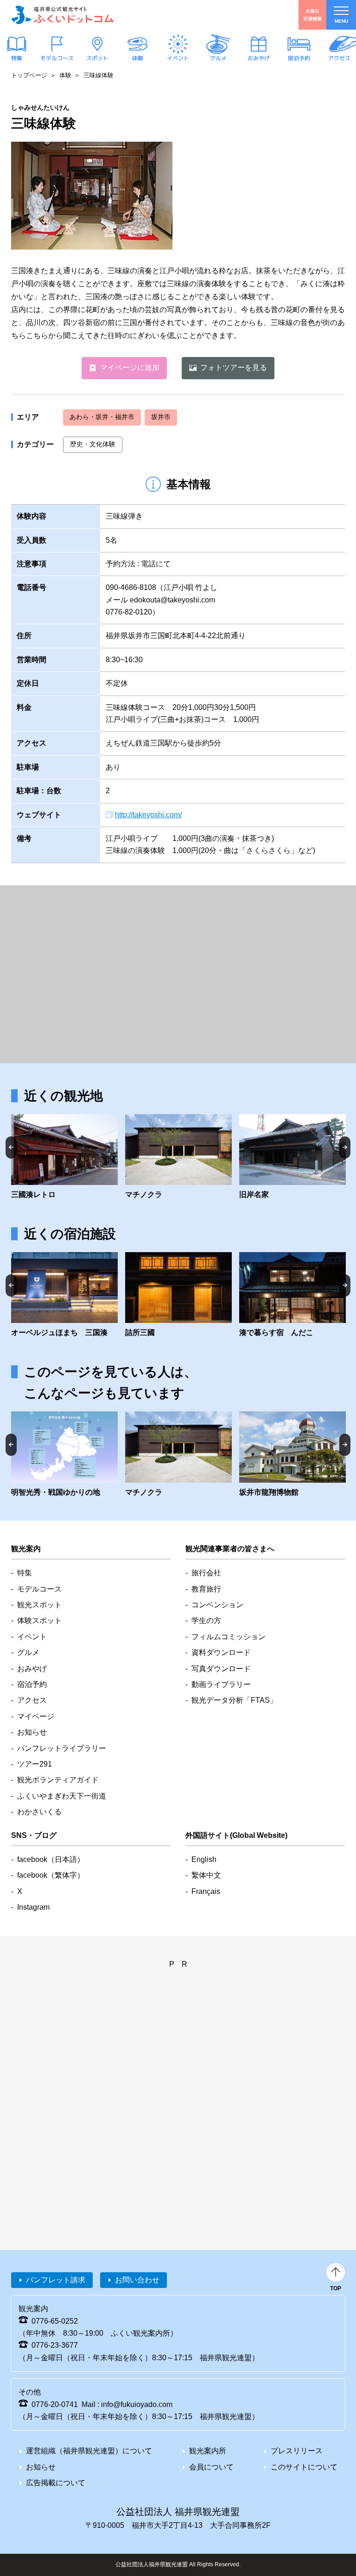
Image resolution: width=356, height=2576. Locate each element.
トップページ (29, 75)
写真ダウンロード (221, 1669)
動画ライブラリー (221, 1684)
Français (206, 1891)
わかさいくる (39, 1812)
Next (345, 1147)
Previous (11, 1147)
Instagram (33, 1907)
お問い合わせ (137, 2280)
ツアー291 (35, 1764)
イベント (178, 58)
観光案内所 (208, 2451)
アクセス (339, 58)
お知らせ (32, 1732)
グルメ (218, 58)
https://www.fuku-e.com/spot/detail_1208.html (292, 1455)
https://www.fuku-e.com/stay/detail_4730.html (178, 1296)
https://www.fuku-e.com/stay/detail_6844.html (64, 1296)
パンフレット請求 (56, 2280)
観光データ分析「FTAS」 (234, 1700)
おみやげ (259, 58)
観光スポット (39, 1605)
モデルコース (57, 58)
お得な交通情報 (312, 15)
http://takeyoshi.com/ (148, 815)
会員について (211, 2467)
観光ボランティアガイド (58, 1780)
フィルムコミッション (229, 1637)
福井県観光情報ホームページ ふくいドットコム (63, 15)
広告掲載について (56, 2483)
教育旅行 (206, 1589)
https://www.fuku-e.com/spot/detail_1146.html (64, 1158)
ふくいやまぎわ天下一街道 (62, 1796)
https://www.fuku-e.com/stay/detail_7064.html (292, 1296)
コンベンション (217, 1605)
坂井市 (161, 417)
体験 (138, 58)
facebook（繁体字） (51, 1875)
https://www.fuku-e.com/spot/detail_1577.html (292, 1158)
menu (341, 21)
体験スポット (39, 1620)
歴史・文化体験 (93, 444)
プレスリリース (297, 2451)
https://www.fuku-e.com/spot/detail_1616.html (178, 1158)
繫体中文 (206, 1875)
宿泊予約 (299, 58)
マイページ (36, 1716)
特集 (17, 58)
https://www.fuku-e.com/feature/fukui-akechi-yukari (64, 1455)
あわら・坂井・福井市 (102, 417)
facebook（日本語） (51, 1859)
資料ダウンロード (221, 1652)
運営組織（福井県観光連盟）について (89, 2451)
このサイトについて (304, 2467)
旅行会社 (206, 1573)
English (204, 1859)
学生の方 (206, 1620)
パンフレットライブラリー (62, 1748)
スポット (97, 58)
